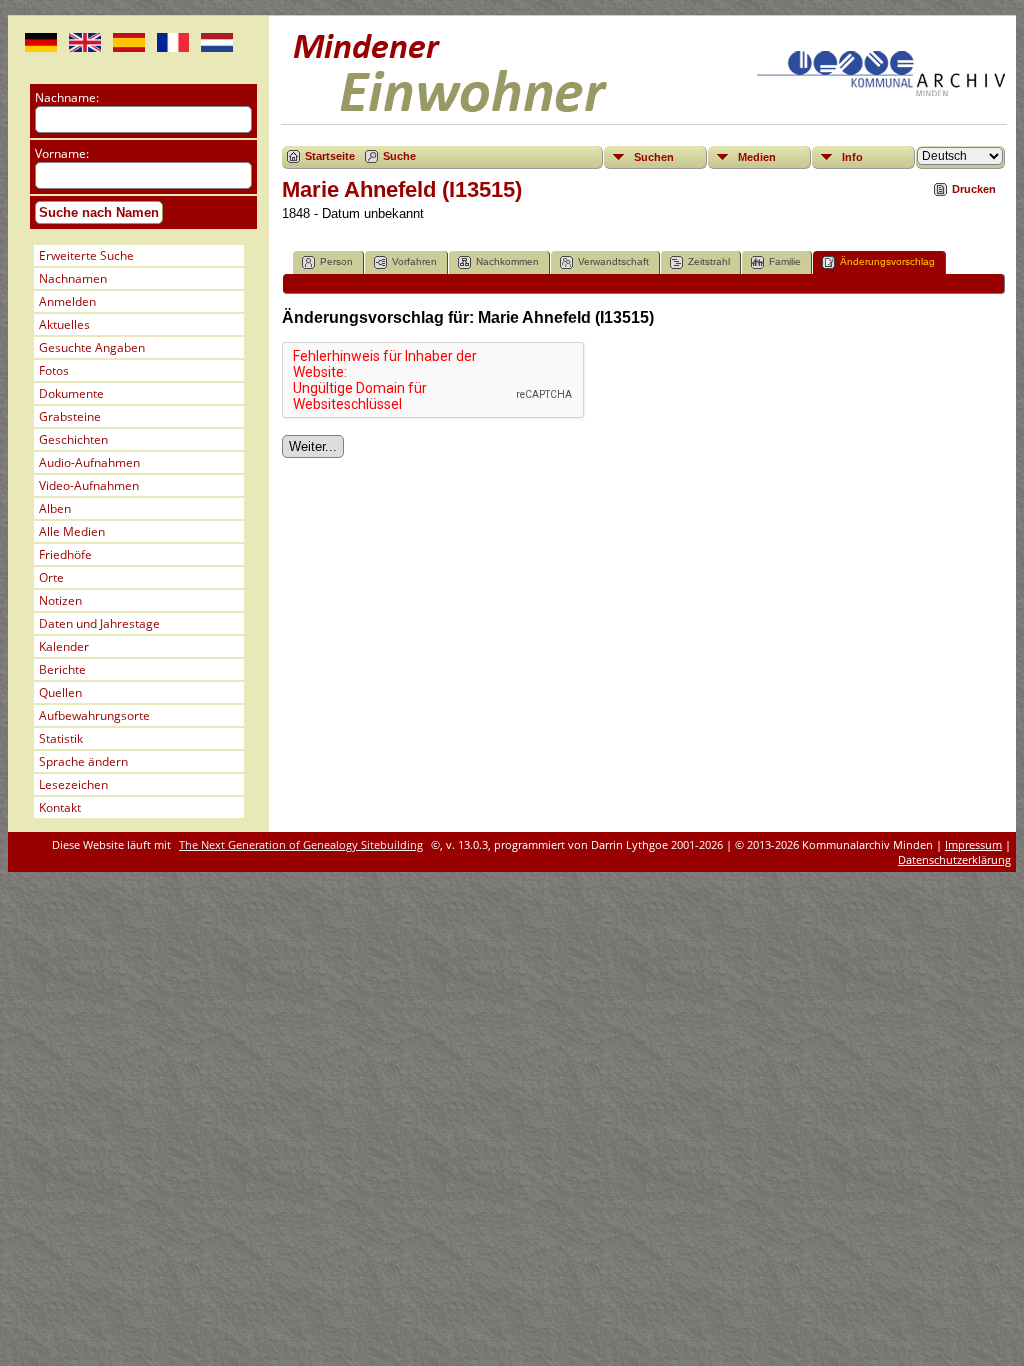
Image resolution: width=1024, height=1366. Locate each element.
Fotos (54, 370)
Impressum (973, 844)
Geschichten (73, 439)
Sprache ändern (83, 761)
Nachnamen (73, 278)
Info (852, 157)
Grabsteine (70, 416)
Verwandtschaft (613, 261)
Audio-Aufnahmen (89, 462)
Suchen (654, 157)
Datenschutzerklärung (954, 859)
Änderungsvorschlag (887, 261)
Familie (785, 261)
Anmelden (67, 301)
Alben (55, 508)
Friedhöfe (65, 554)
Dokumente (71, 393)
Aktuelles (64, 324)
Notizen (60, 600)
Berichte (62, 669)
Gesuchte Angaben (92, 347)
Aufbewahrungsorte (94, 715)
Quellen (60, 692)
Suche (399, 156)
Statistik (61, 738)
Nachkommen (507, 261)
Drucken (974, 189)
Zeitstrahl (709, 261)
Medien (757, 157)
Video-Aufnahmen (89, 485)
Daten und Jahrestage (99, 623)
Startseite (330, 156)
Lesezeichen (73, 784)
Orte (51, 577)
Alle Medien (72, 531)
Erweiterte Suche (86, 255)
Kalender (64, 646)
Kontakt (60, 807)
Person (336, 261)
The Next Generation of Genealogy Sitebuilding (301, 844)
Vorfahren (414, 261)
